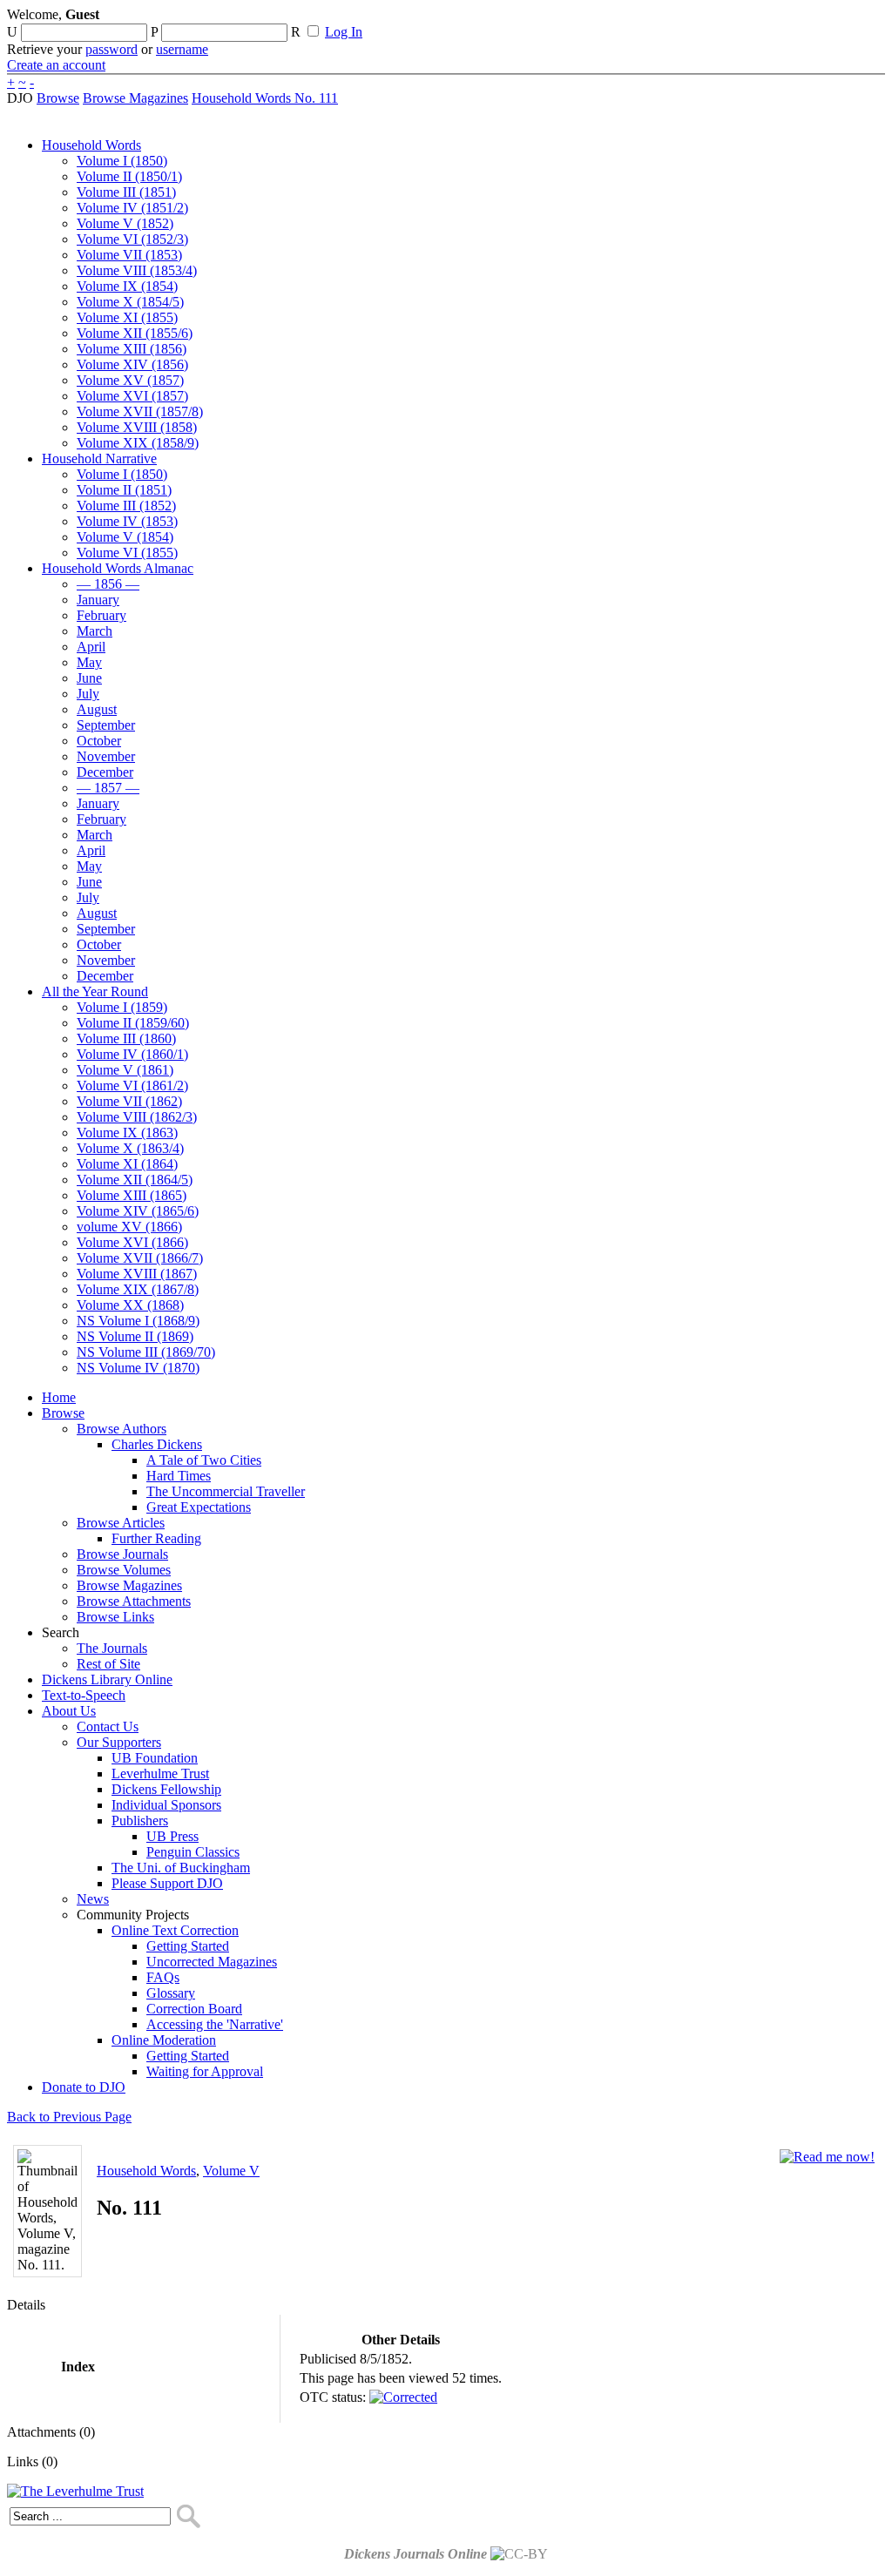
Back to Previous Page (69, 2117)
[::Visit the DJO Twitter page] (571, 20)
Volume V (231, 2171)
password (111, 49)
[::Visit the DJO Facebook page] (542, 20)
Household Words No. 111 (265, 98)
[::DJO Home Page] (65, 35)
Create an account (56, 65)
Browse (58, 98)
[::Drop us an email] (604, 20)
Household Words (146, 2171)
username (182, 49)
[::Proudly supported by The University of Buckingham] (795, 22)
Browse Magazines (135, 98)
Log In (344, 32)
